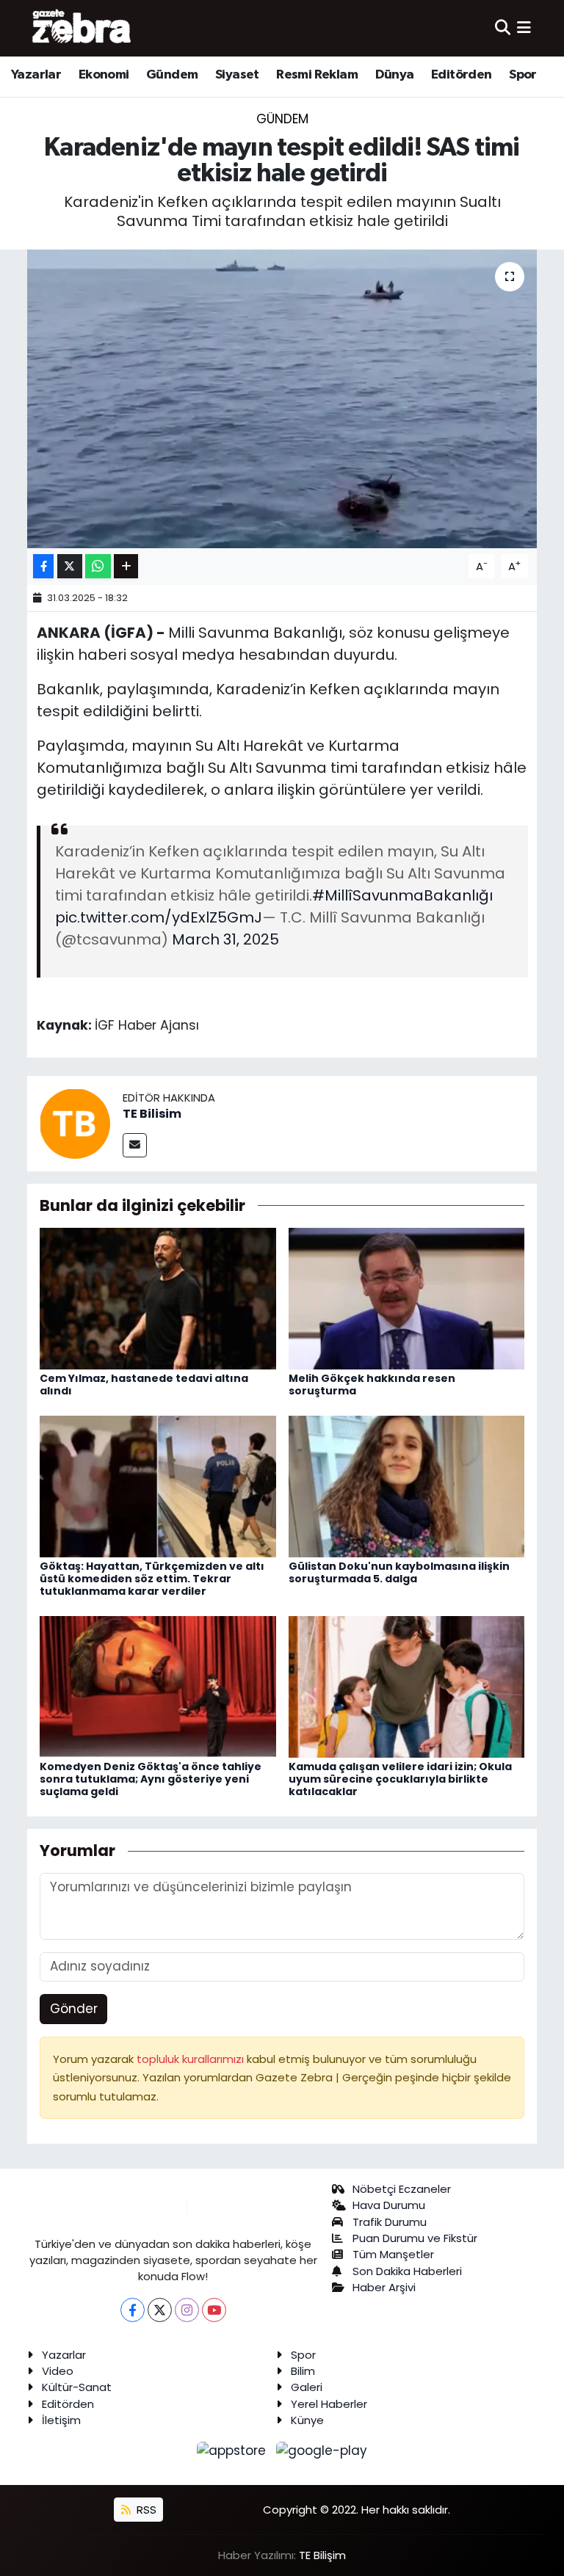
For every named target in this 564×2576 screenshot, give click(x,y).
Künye (307, 2420)
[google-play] (322, 2450)
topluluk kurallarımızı (192, 2059)
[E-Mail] (135, 1145)
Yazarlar (36, 75)
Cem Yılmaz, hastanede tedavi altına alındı (144, 1385)
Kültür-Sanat (77, 2387)
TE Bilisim (152, 1114)
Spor (523, 75)
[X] (160, 2310)
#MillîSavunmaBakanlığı (402, 895)
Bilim (303, 2371)
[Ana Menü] (524, 28)
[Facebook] (133, 2310)
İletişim (61, 2420)
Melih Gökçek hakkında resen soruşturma (372, 1385)
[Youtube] (214, 2310)
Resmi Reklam (317, 75)
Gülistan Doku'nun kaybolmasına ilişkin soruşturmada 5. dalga (399, 1572)
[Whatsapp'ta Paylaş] (98, 566)
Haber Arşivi (384, 2287)
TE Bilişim (322, 2555)
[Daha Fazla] (126, 566)
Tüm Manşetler (393, 2254)
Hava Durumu (389, 2205)
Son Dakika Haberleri (407, 2271)
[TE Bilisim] (75, 1123)
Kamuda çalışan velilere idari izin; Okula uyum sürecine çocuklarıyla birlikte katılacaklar (400, 1779)
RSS (145, 2510)
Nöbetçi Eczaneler (402, 2189)
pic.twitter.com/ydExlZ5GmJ (159, 917)
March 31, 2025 (225, 939)
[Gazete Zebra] (82, 28)
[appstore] (234, 2450)
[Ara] (503, 28)
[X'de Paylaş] (70, 566)
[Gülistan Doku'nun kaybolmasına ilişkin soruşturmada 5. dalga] (407, 1485)
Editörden (462, 75)
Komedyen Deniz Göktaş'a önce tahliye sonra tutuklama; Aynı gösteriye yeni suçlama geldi (151, 1779)
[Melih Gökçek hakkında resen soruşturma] (407, 1298)
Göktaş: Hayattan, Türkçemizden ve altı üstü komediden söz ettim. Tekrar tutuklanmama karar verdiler (152, 1579)
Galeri (307, 2387)
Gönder (74, 2009)
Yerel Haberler (329, 2404)
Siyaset (237, 75)
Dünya (395, 75)
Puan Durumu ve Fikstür (415, 2238)
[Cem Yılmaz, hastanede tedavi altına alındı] (158, 1298)
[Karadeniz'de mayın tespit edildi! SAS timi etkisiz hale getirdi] (282, 399)
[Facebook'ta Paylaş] (43, 566)
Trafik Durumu (390, 2222)
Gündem (172, 75)
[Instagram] (187, 2310)
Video (58, 2371)
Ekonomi (104, 75)
